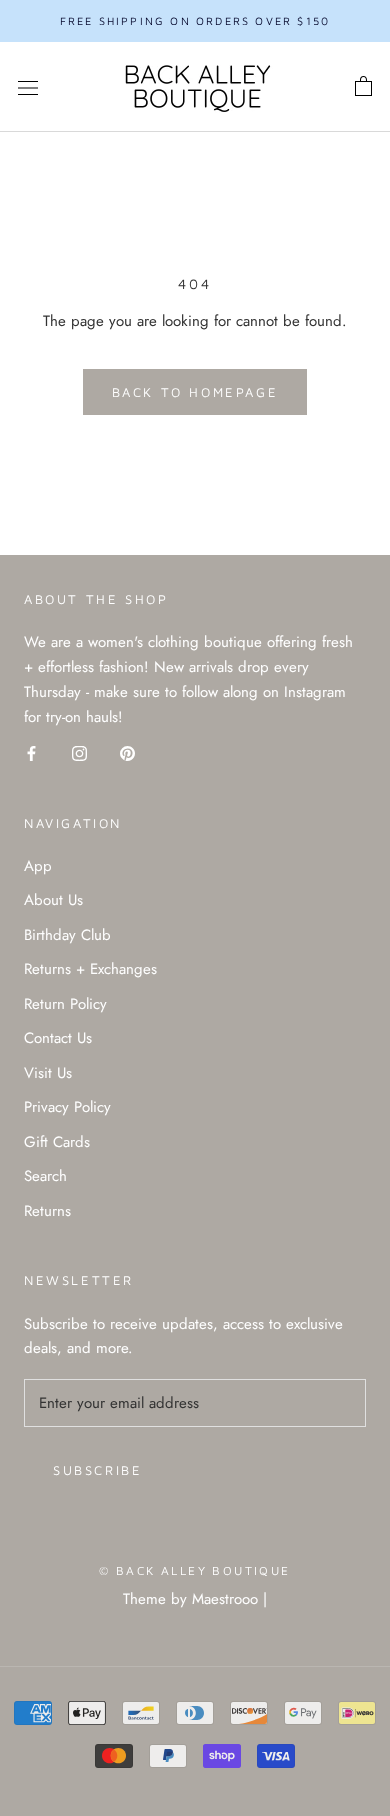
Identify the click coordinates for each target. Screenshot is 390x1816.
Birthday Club (67, 935)
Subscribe (97, 1470)
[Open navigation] (28, 87)
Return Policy (65, 1004)
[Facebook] (31, 752)
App (38, 866)
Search (45, 1176)
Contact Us (58, 1038)
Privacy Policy (67, 1107)
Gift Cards (57, 1142)
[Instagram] (79, 752)
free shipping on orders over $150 (195, 20)
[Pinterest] (127, 752)
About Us (53, 900)
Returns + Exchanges (90, 969)
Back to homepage (195, 392)
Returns (47, 1211)
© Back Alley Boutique (194, 1570)
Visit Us (48, 1073)
